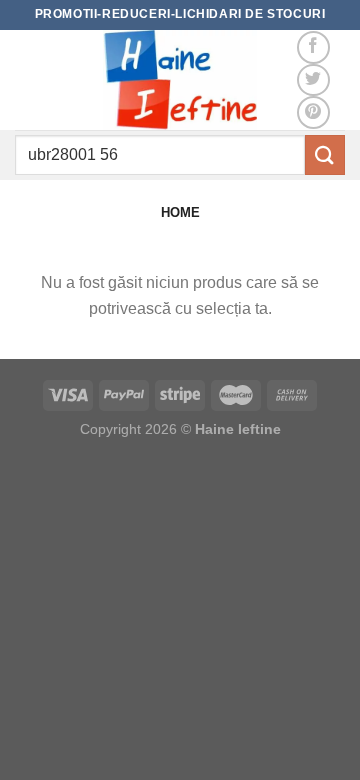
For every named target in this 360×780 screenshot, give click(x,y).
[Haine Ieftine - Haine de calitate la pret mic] (180, 80)
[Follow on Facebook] (313, 47)
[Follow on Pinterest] (313, 112)
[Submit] (325, 154)
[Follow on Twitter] (313, 80)
